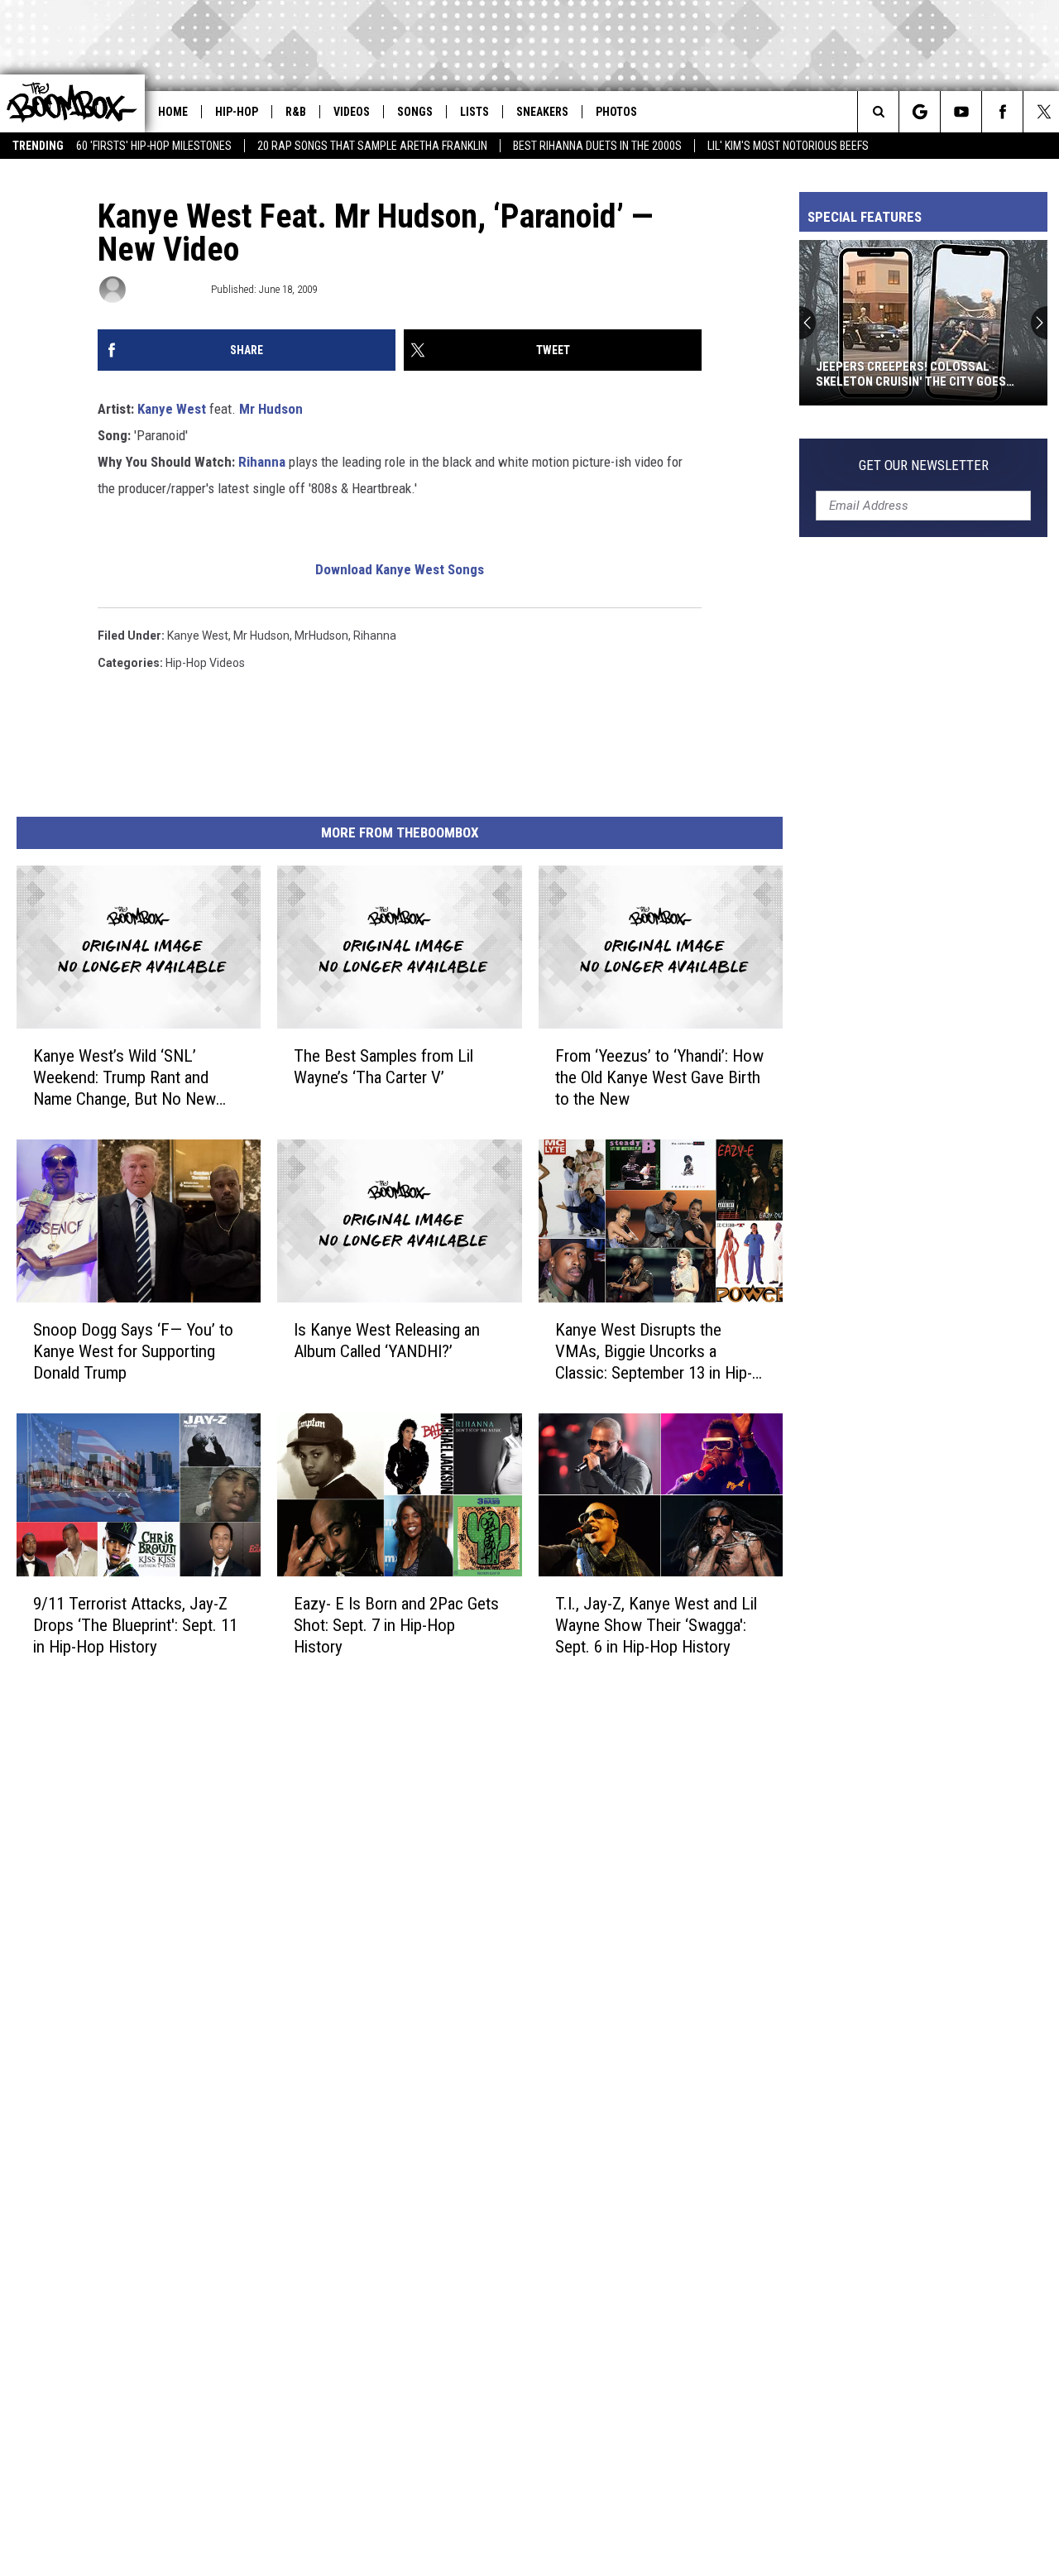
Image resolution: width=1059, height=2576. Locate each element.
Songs (415, 112)
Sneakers (542, 112)
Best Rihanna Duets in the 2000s (597, 146)
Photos (616, 112)
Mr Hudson (271, 409)
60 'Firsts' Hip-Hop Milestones (154, 146)
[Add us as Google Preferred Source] (920, 112)
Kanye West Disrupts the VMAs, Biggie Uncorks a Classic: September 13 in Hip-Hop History (654, 1352)
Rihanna (262, 462)
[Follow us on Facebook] (1002, 112)
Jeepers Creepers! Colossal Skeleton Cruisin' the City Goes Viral (911, 374)
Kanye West (172, 409)
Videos (352, 112)
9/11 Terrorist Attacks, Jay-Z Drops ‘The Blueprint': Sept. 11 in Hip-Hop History (135, 1625)
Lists (474, 112)
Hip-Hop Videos (205, 663)
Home (173, 112)
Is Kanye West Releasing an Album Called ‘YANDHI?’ (387, 1341)
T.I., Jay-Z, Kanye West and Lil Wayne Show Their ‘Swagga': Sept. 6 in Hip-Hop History (656, 1625)
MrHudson (321, 636)
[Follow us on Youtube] (961, 112)
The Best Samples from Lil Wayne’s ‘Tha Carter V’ (383, 1067)
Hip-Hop (237, 112)
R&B (296, 112)
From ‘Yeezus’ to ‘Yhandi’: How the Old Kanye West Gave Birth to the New (659, 1077)
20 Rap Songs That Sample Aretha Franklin (372, 146)
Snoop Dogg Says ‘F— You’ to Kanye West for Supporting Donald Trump (133, 1351)
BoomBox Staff (167, 289)
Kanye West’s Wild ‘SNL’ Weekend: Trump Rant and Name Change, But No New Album (125, 1078)
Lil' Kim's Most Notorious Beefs (788, 146)
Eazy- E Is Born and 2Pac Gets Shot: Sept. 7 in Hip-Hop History (396, 1625)
